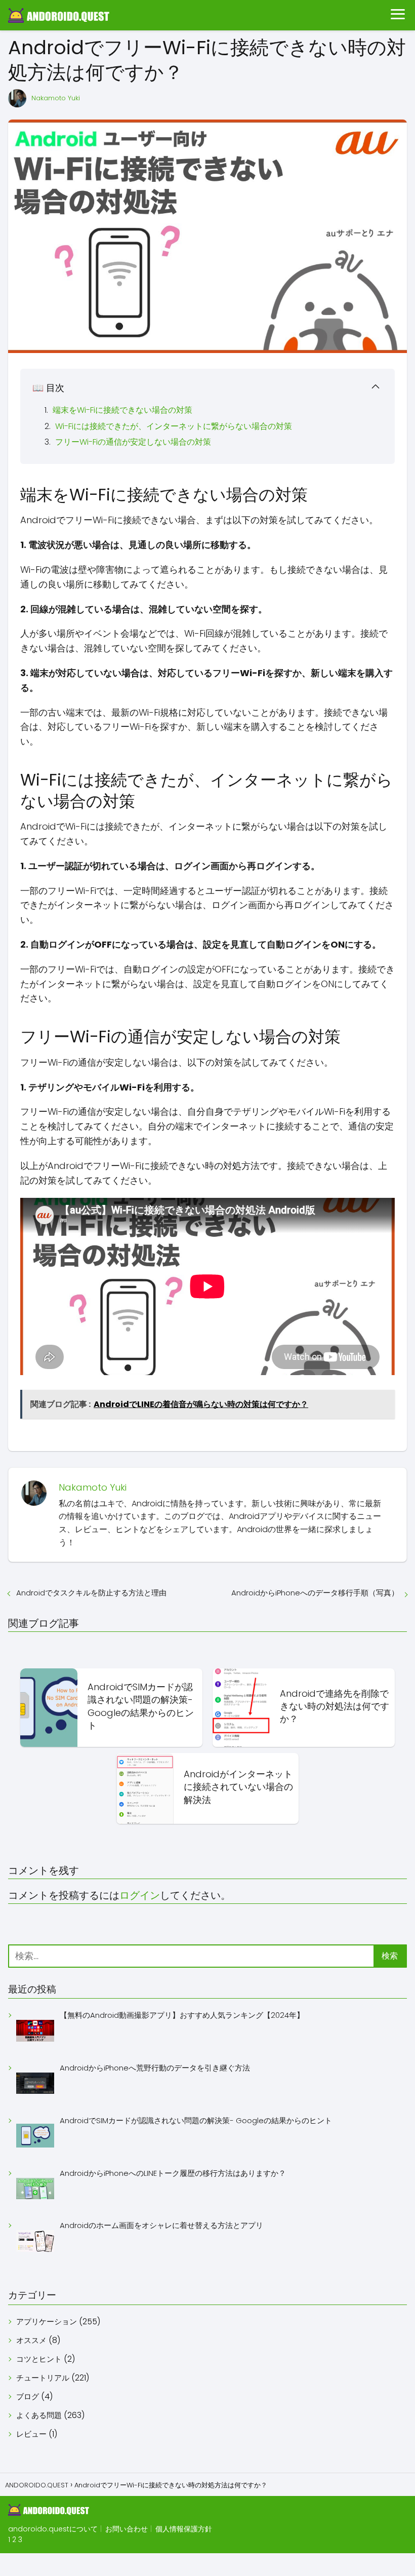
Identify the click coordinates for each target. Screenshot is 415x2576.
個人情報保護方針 (184, 2529)
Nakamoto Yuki (56, 98)
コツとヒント (39, 2359)
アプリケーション (47, 2321)
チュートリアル (43, 2378)
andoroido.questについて (53, 2529)
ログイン (140, 1895)
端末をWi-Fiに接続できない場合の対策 (122, 410)
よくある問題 (39, 2415)
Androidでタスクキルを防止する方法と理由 (91, 1593)
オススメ (31, 2340)
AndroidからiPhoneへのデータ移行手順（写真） (315, 1593)
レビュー (31, 2434)
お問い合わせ (127, 2529)
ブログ (28, 2396)
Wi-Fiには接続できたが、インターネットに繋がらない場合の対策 (174, 426)
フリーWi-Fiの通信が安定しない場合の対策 (133, 442)
